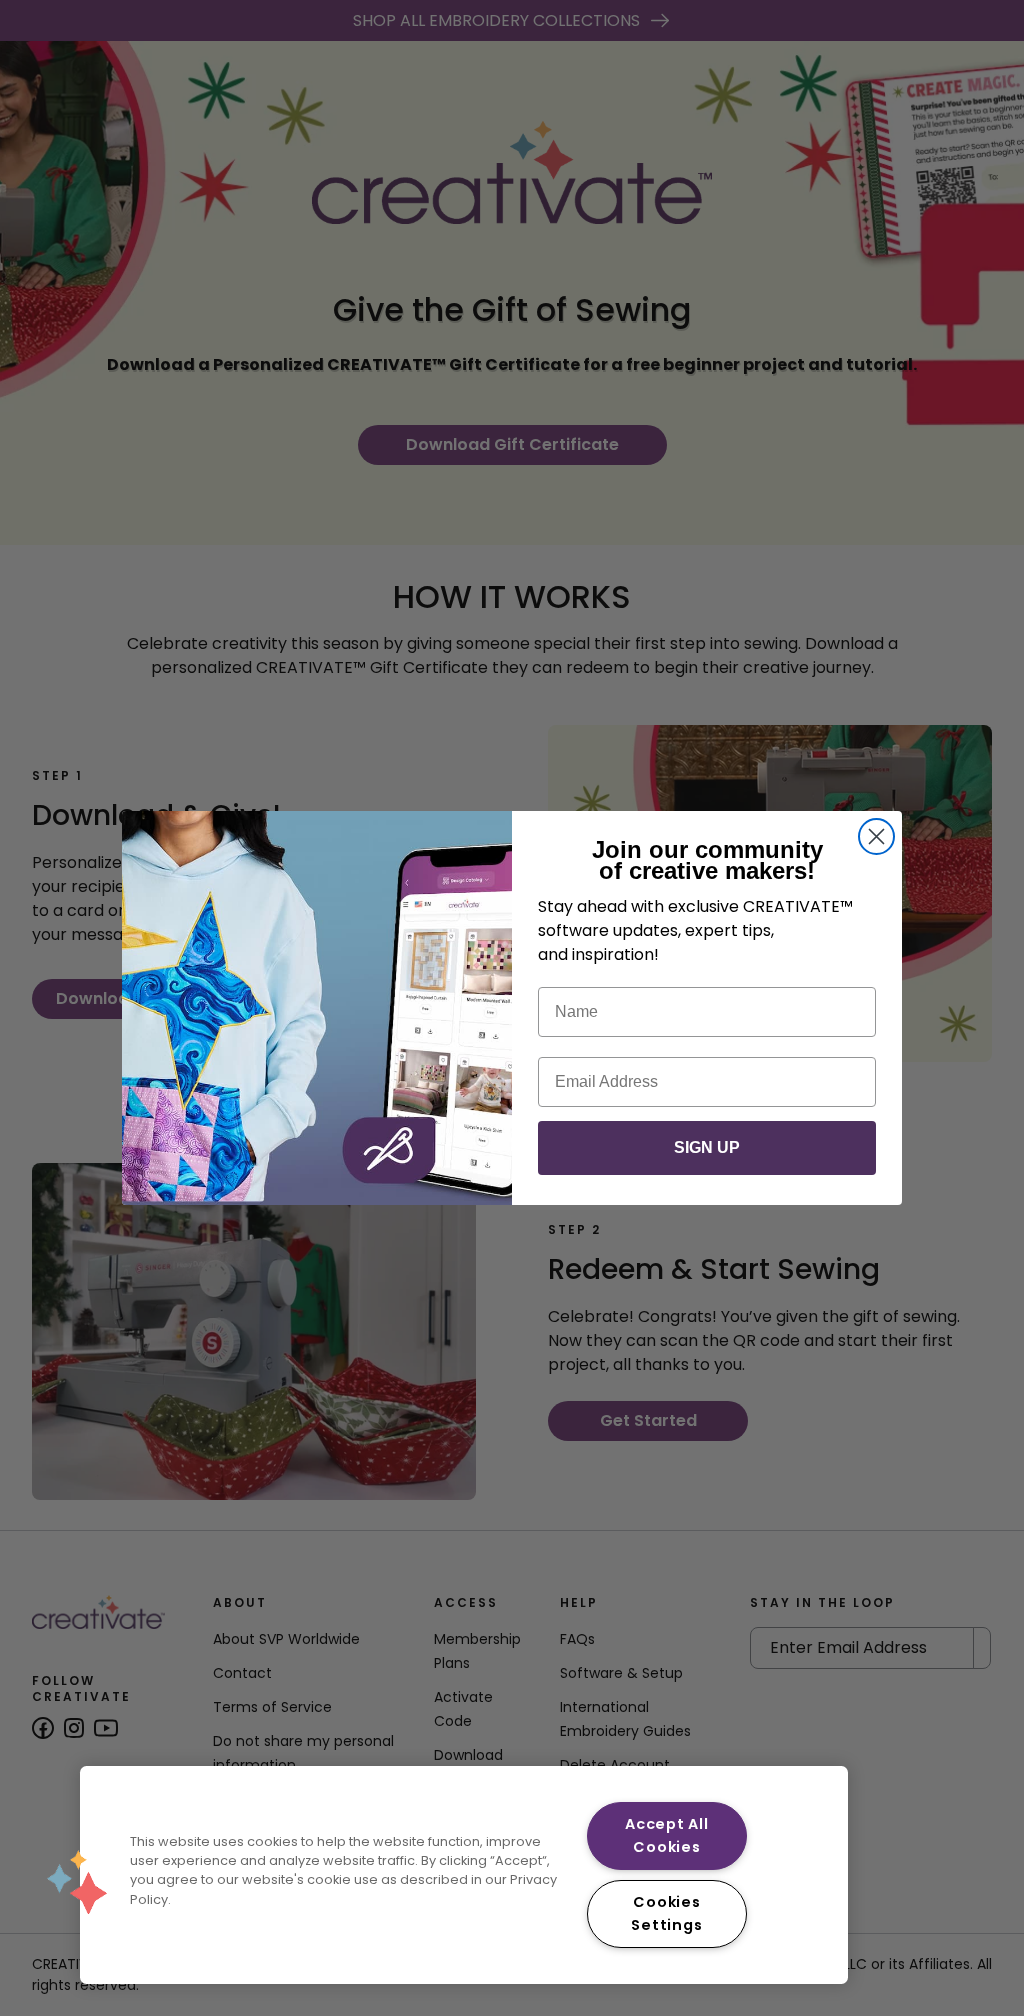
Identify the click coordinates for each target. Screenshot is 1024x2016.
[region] (464, 1875)
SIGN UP (707, 1147)
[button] (77, 1882)
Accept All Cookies (666, 1835)
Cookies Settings (666, 1913)
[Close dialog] (876, 836)
